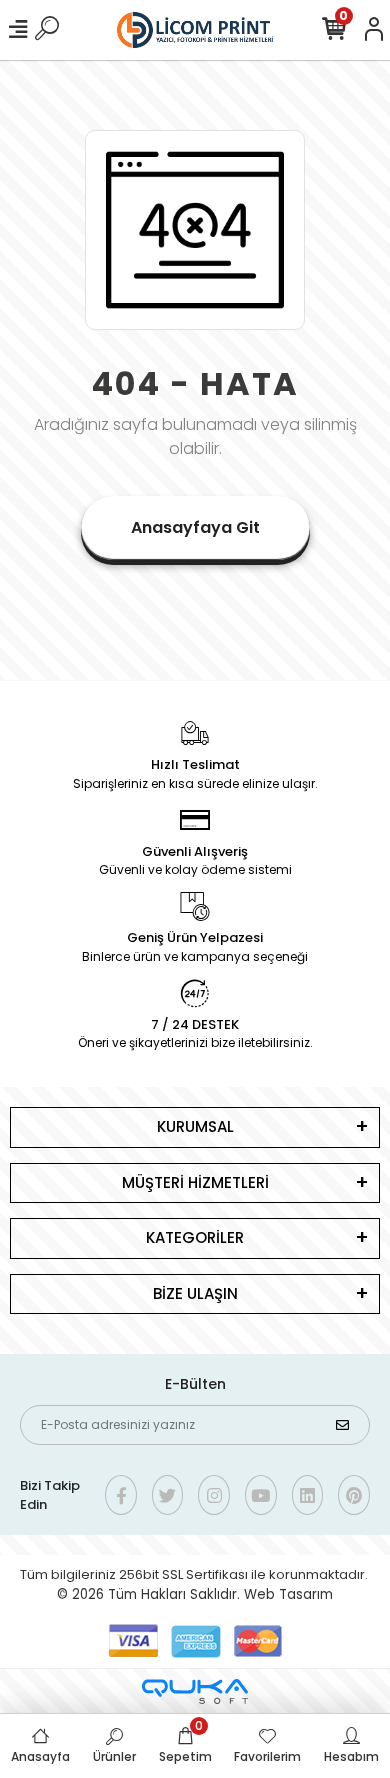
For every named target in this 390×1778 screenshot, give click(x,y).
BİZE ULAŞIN (195, 1293)
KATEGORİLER (195, 1237)
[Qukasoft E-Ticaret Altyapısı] (195, 1691)
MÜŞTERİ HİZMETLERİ (195, 1182)
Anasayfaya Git (195, 527)
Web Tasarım (288, 1594)
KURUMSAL (195, 1126)
